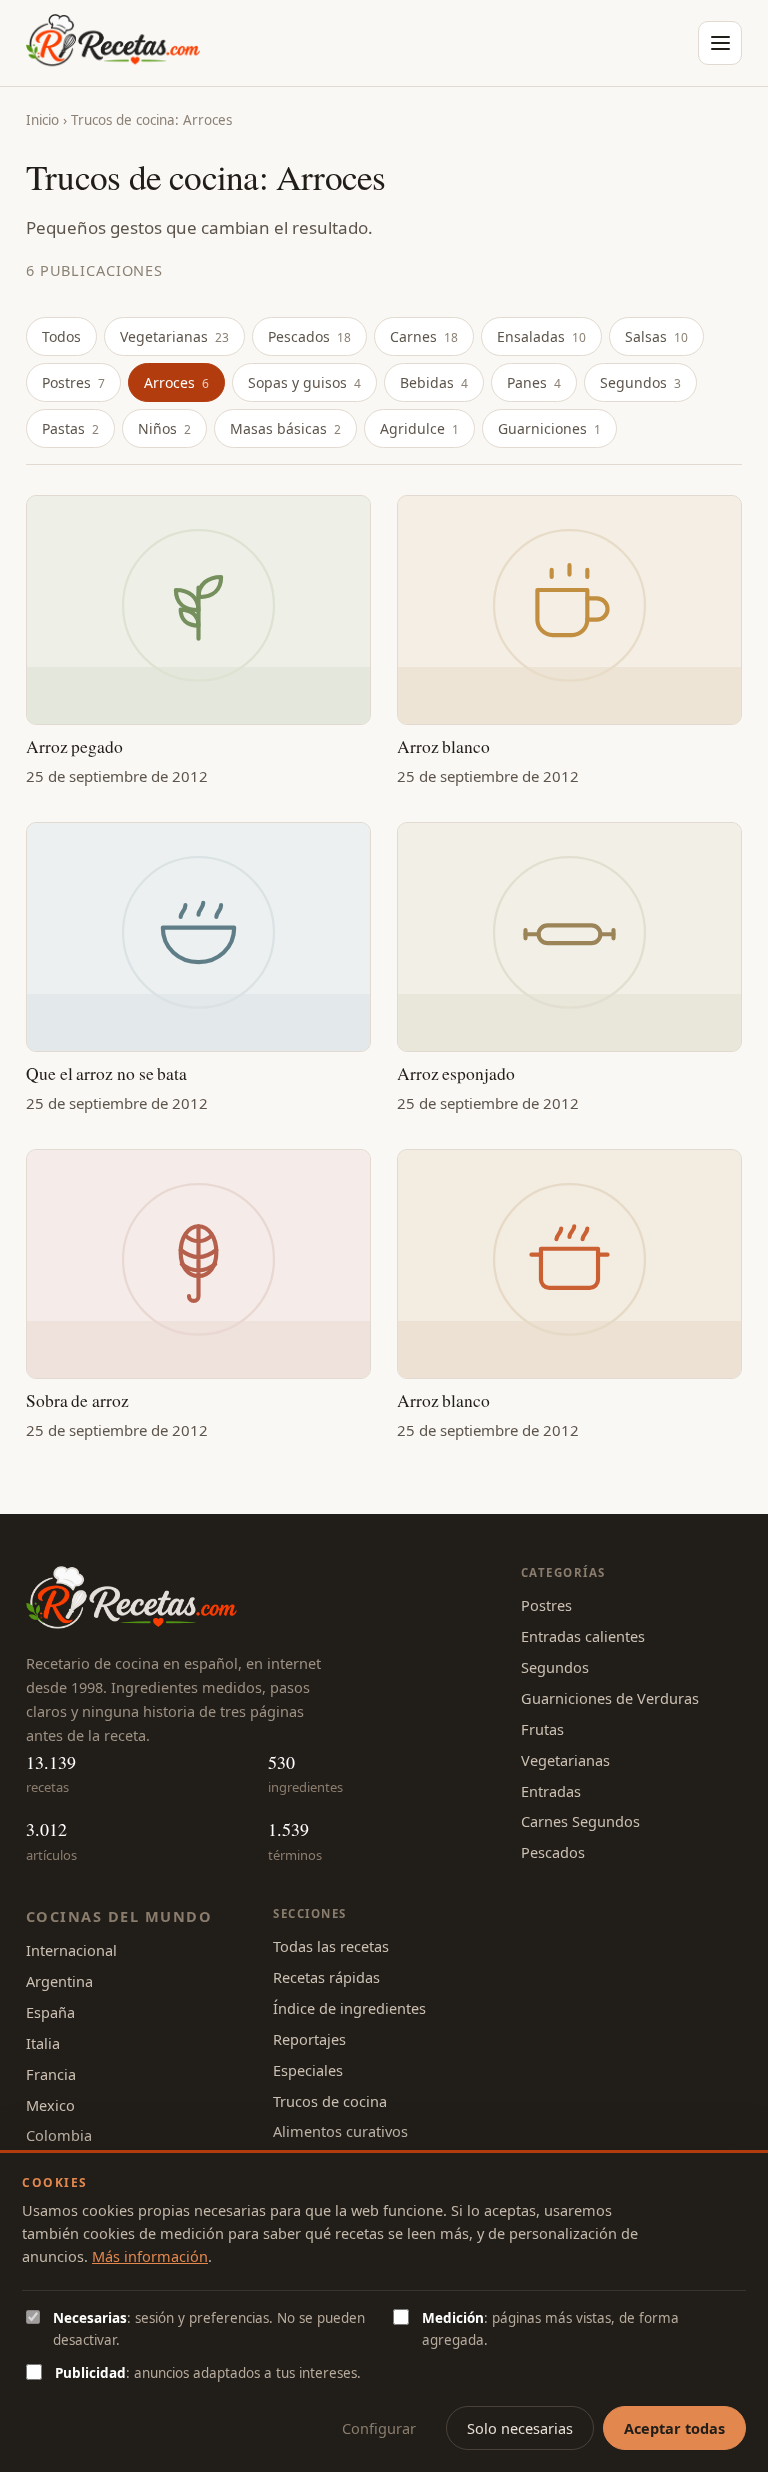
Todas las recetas (331, 1946)
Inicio (42, 120)
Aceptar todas (674, 2428)
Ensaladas (541, 336)
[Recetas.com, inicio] (113, 43)
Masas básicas (285, 428)
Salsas (656, 336)
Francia (51, 2074)
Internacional (71, 1950)
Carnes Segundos (580, 1821)
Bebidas (434, 382)
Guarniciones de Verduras (610, 1698)
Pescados (309, 336)
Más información (150, 2256)
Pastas (70, 428)
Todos (61, 336)
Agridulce (419, 428)
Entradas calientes (583, 1636)
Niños (164, 428)
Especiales (308, 2070)
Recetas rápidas (326, 1977)
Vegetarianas (174, 336)
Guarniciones (549, 428)
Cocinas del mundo (119, 1916)
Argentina (59, 1981)
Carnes (424, 336)
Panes (534, 382)
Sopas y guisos (304, 382)
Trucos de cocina (330, 2101)
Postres (73, 382)
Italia (43, 2043)
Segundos (640, 382)
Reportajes (309, 2039)
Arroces (176, 382)
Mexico (50, 2105)
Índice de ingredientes (349, 2008)
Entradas (551, 1791)
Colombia (59, 2135)
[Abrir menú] (720, 43)
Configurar (379, 2428)
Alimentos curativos (340, 2131)
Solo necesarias (520, 2428)
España (50, 2012)
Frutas (542, 1729)
